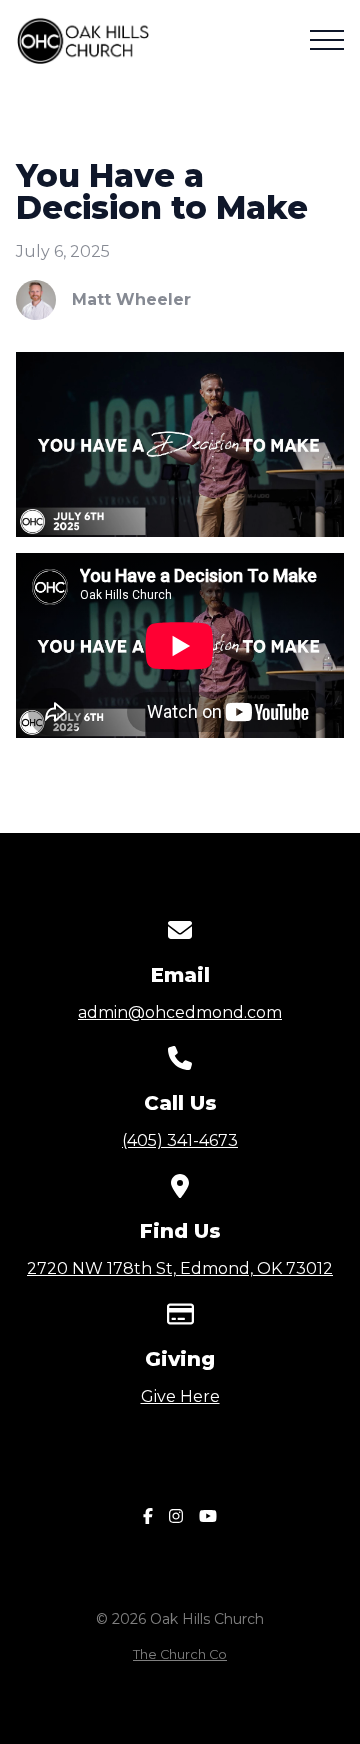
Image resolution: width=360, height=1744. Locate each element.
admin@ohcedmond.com (180, 1012)
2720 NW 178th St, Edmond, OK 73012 (180, 1268)
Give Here (180, 1396)
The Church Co (180, 1654)
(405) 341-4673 (180, 1140)
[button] (327, 40)
